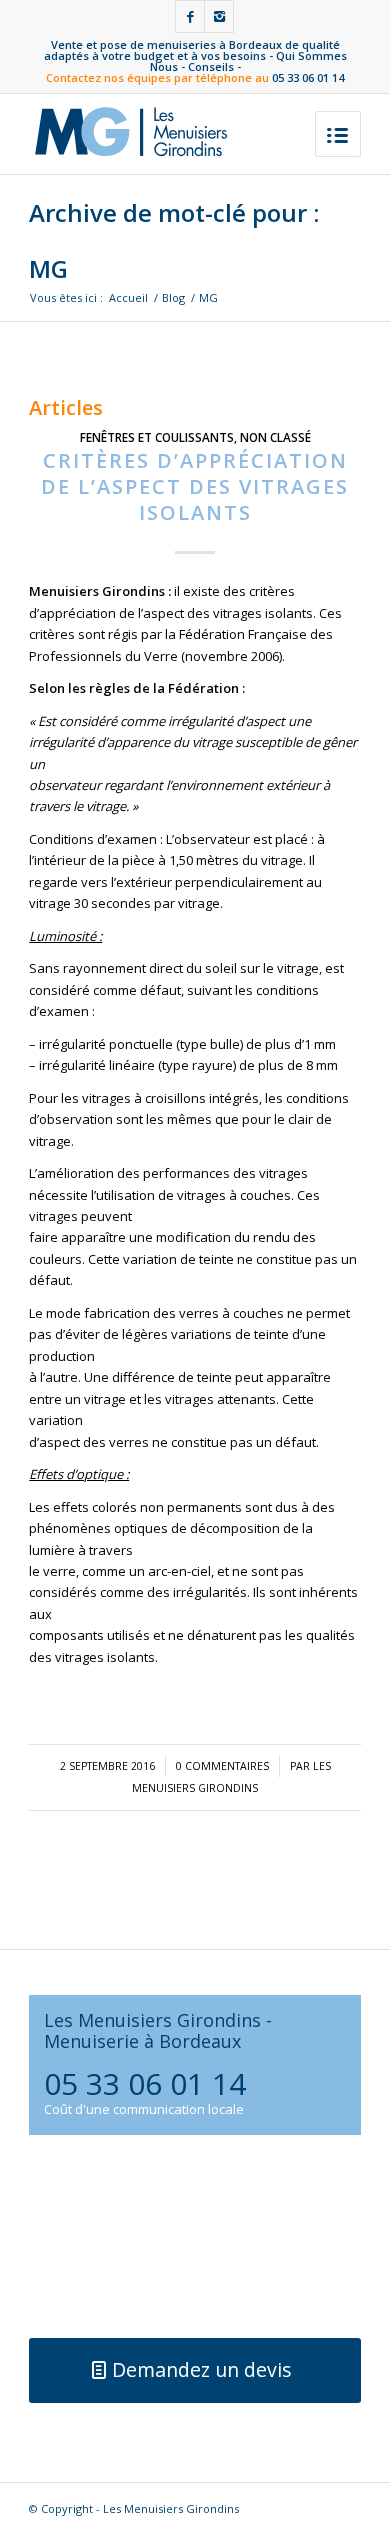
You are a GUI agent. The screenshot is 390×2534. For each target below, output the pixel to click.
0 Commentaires (222, 1766)
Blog (173, 297)
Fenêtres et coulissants (157, 437)
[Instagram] (219, 16)
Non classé (275, 437)
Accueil (128, 297)
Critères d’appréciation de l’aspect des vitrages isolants (195, 486)
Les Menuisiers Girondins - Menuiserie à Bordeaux (158, 2030)
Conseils (211, 66)
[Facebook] (190, 16)
